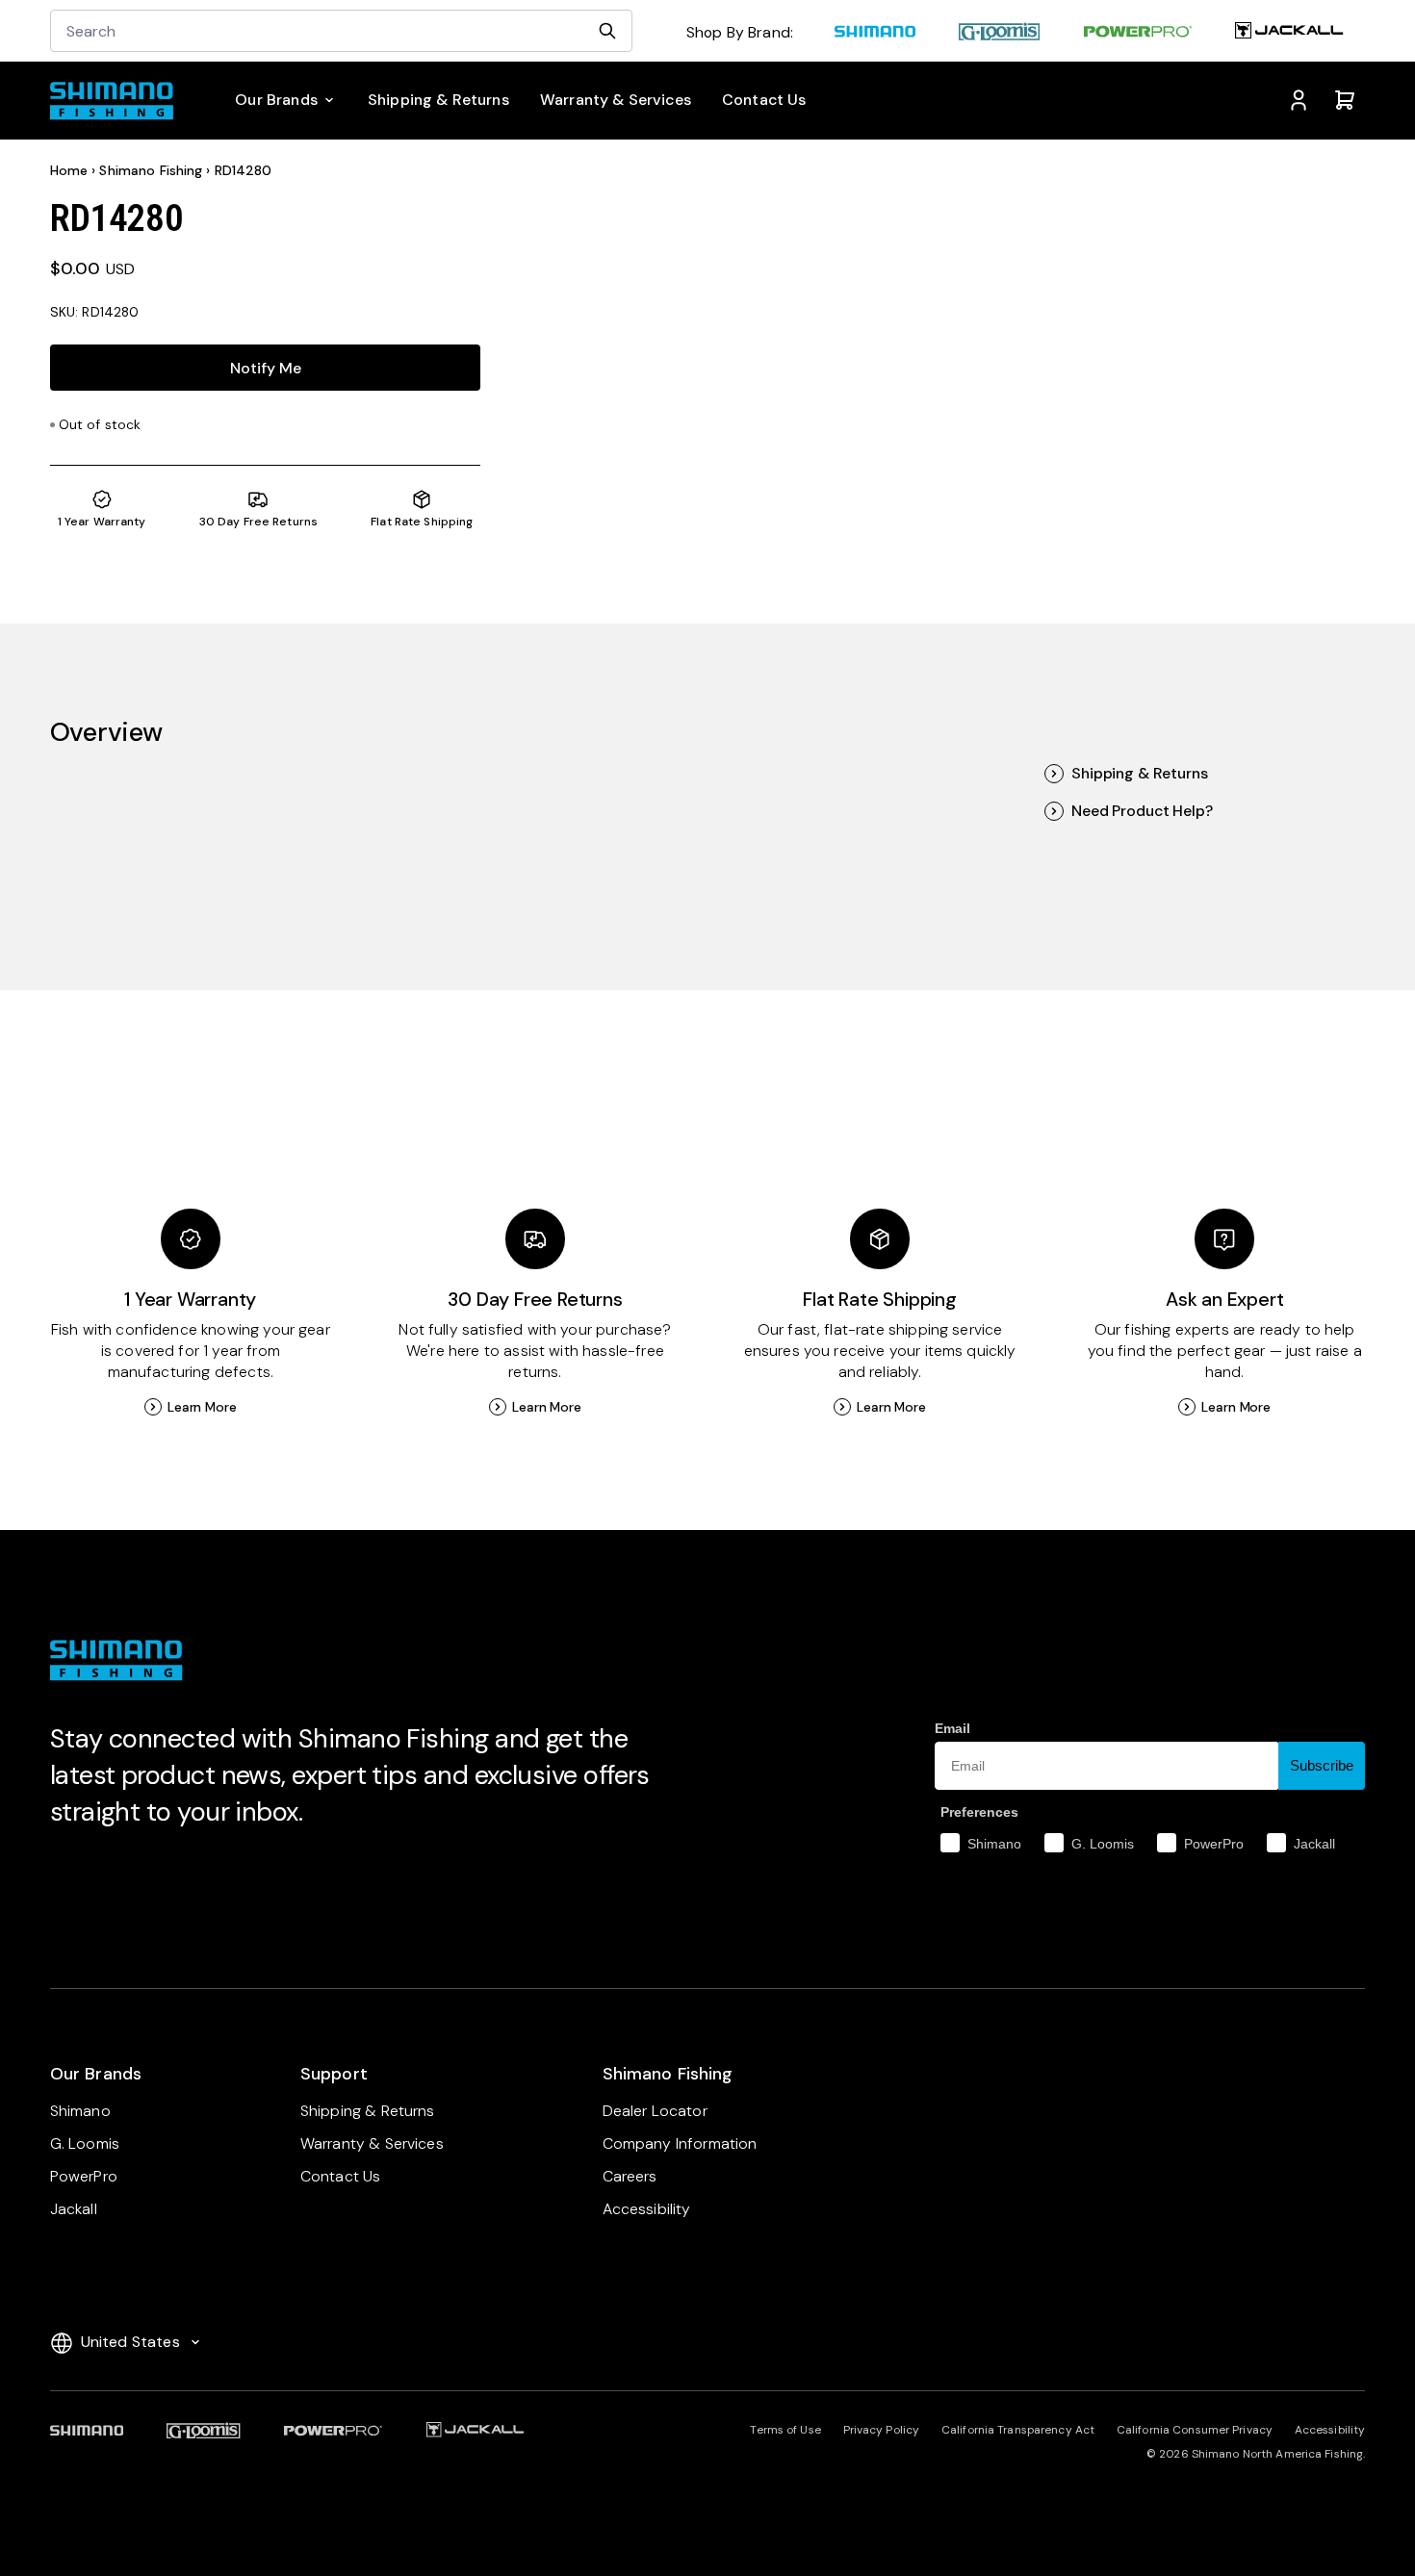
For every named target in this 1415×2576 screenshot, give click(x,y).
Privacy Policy (882, 2430)
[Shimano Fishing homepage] (120, 101)
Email (952, 1728)
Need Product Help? (1142, 811)
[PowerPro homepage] (1138, 34)
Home (69, 170)
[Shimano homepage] (875, 34)
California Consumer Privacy (1195, 2430)
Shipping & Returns (1139, 774)
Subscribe (1322, 1765)
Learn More (202, 1407)
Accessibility (1330, 2430)
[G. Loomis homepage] (1000, 34)
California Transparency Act (1018, 2430)
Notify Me (266, 368)
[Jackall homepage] (1290, 34)
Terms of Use (785, 2430)
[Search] (607, 31)
